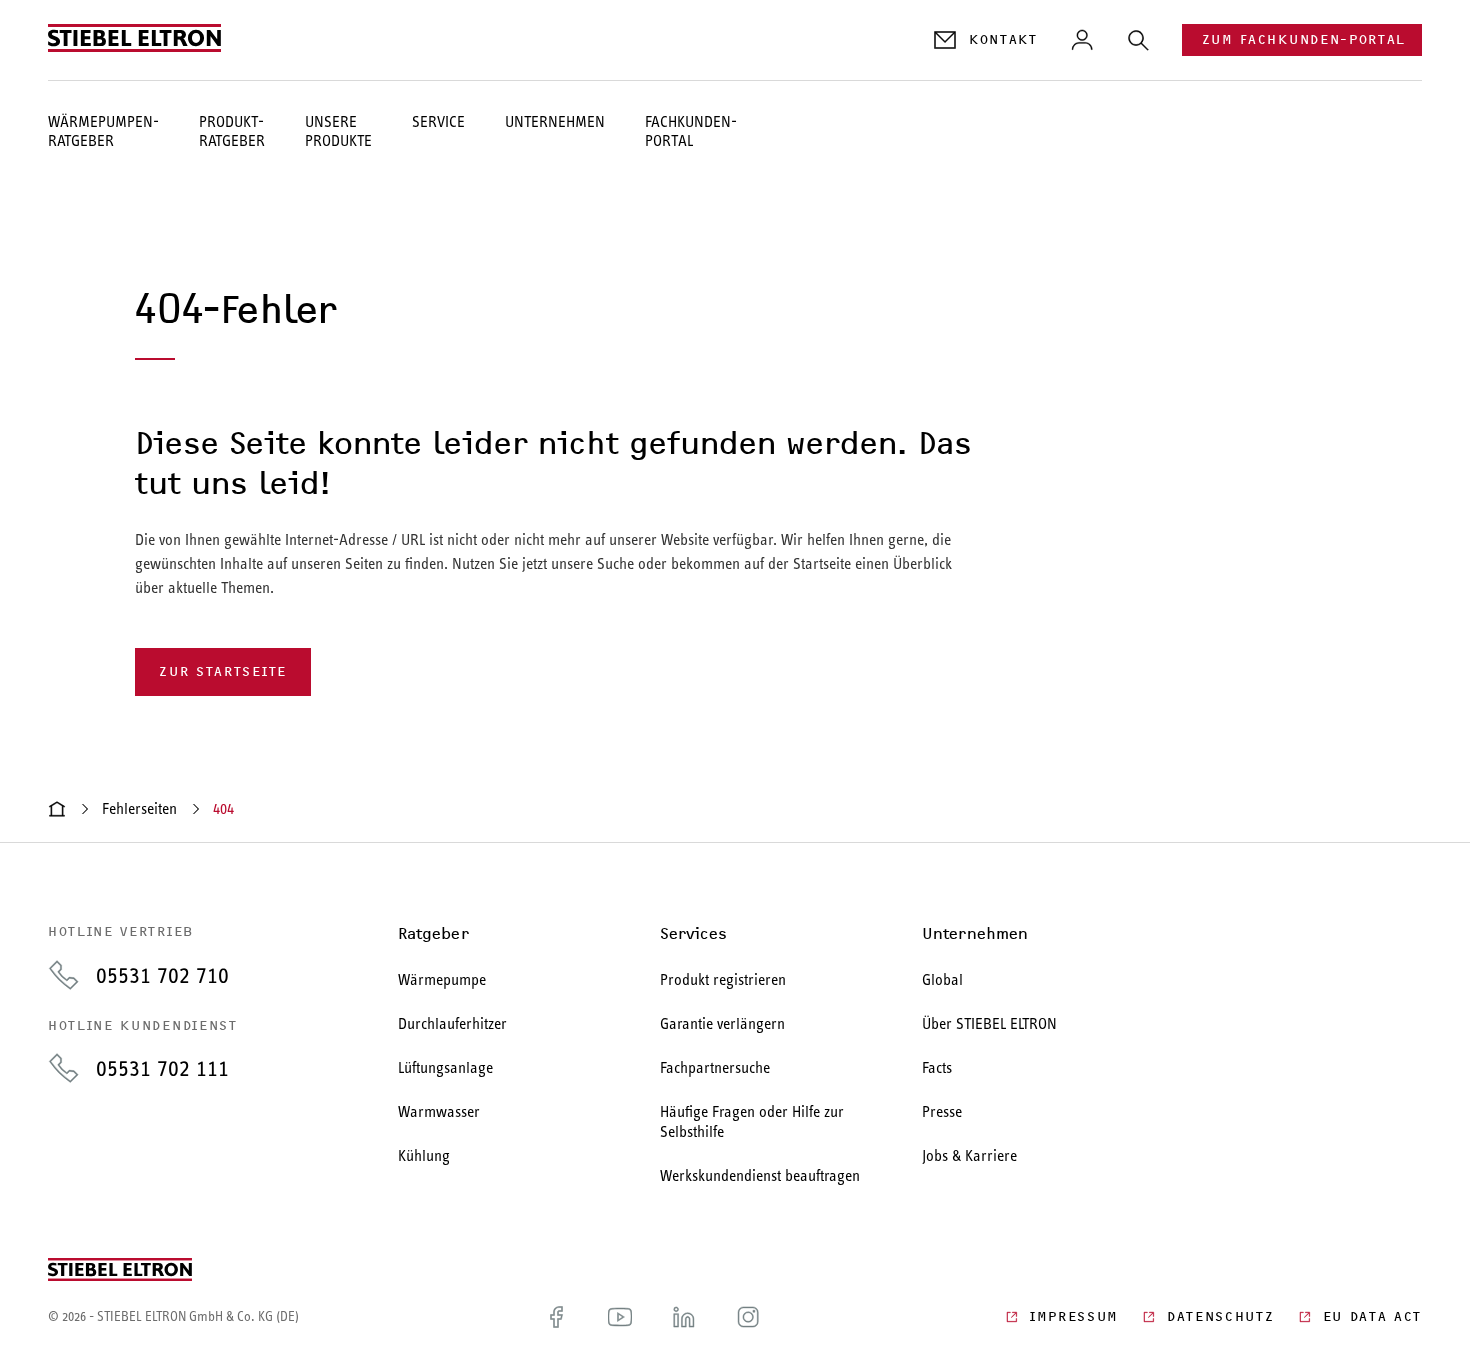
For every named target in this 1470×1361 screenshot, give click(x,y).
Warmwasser (439, 1111)
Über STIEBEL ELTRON (989, 1023)
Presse (942, 1111)
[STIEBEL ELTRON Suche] (1138, 40)
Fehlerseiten (139, 808)
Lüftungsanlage (445, 1067)
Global (942, 979)
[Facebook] (556, 1317)
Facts (937, 1067)
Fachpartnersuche (715, 1067)
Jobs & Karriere (969, 1155)
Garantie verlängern (722, 1023)
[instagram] (748, 1317)
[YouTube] (620, 1317)
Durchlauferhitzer (452, 1023)
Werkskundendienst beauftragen (760, 1175)
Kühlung (424, 1155)
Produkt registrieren (723, 979)
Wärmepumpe (442, 979)
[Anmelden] (1082, 40)
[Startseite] (57, 809)
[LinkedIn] (684, 1317)
